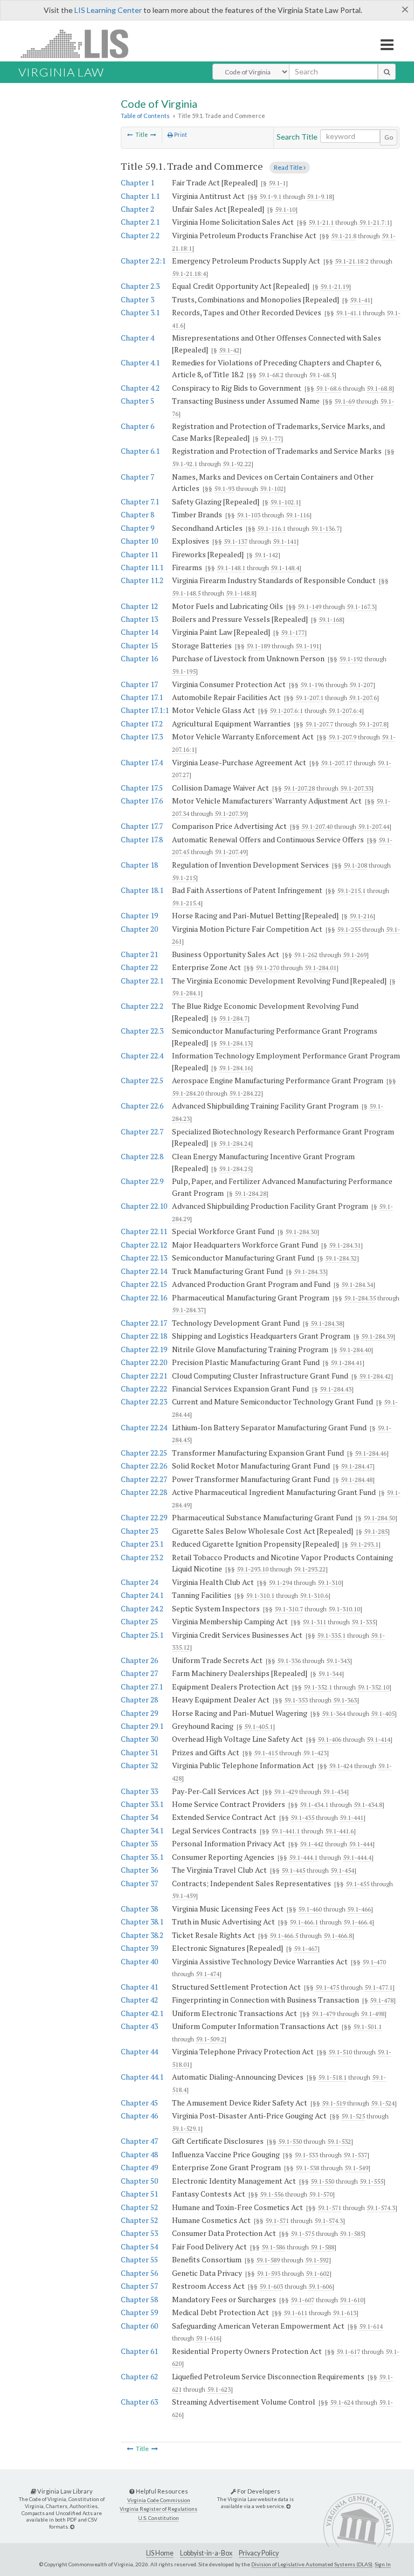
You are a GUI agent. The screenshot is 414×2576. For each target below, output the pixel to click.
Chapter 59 (139, 2312)
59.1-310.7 (289, 1609)
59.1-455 (357, 1884)
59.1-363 (345, 1700)
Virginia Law (61, 72)
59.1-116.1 (271, 528)
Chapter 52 (139, 2207)
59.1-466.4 (358, 1922)
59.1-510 (340, 2052)
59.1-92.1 (185, 464)
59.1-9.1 (270, 196)
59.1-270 (267, 968)
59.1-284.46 (371, 1453)
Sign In (383, 2564)
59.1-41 (360, 300)
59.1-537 (355, 2155)
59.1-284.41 (346, 1363)
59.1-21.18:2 (352, 261)
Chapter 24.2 (142, 1608)
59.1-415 (266, 1753)
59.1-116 (298, 515)
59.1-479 (323, 2014)
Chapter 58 (139, 2299)
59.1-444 (361, 1844)
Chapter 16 (139, 658)
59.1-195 (184, 671)
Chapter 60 (139, 2326)
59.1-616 (208, 2338)
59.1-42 (229, 350)
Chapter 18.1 (142, 890)
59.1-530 (290, 2141)
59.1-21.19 (334, 286)
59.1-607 (302, 2300)
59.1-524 (383, 2103)
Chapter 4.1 (140, 362)
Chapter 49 (139, 2167)
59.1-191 (307, 646)
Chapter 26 (139, 1660)
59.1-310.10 (344, 1609)
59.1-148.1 (231, 568)
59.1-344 (330, 1674)
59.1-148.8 (240, 593)
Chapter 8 (137, 514)
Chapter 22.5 (142, 1080)
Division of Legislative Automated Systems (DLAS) (312, 2564)
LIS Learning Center (108, 10)
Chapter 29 (139, 1713)
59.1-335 (363, 1622)
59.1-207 (361, 685)
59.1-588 (322, 2247)
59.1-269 (355, 955)
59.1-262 (306, 955)
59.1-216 (361, 916)
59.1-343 (338, 1661)
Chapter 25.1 (142, 1635)
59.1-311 (314, 1622)
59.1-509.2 (210, 2039)
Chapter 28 (139, 1699)
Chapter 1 (137, 182)
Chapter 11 (139, 554)
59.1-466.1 (304, 1922)
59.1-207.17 (336, 763)
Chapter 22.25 (144, 1453)
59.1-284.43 (336, 1389)
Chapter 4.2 (140, 388)
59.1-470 (374, 1962)
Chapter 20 (139, 929)
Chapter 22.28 (144, 1492)
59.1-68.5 (322, 375)
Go (389, 137)
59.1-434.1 (314, 1805)
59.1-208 (355, 865)
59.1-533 (306, 2155)
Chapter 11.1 (142, 567)
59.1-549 (356, 2168)
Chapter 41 (139, 1987)
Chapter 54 (139, 2246)
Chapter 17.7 (142, 826)
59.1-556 (272, 2194)
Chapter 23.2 (142, 1557)
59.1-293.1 (364, 1544)
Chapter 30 (139, 1739)
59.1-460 (310, 1909)
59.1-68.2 (271, 375)
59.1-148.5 (186, 593)
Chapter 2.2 (140, 235)
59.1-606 (320, 2286)
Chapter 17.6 (142, 801)
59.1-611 (295, 2313)
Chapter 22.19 (144, 1349)
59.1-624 (342, 2402)
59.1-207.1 (309, 698)
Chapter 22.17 (144, 1323)
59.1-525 (353, 2116)
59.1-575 (302, 2234)
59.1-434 (335, 1792)
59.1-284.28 (250, 1193)
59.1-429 (286, 1792)
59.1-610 (351, 2300)
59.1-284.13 (235, 1043)
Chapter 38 (139, 1909)
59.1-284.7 (233, 1018)
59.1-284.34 (357, 1284)
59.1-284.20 (188, 1093)
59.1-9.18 (319, 196)
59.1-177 (293, 632)
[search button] (387, 72)
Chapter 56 (139, 2273)
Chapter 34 (139, 1817)
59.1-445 (293, 1870)
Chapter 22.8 (142, 1156)
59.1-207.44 (374, 826)
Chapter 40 (139, 1961)
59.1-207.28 (299, 788)
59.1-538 (307, 2168)
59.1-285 (376, 1531)
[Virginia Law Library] (72, 2527)
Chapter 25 (139, 1621)
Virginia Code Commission (159, 2500)
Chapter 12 (139, 606)
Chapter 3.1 (140, 312)
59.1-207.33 (356, 788)
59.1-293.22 (310, 1569)
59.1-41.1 (349, 313)
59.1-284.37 (188, 1310)
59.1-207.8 (372, 724)
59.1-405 (383, 1713)
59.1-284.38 (326, 1323)
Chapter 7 (137, 477)
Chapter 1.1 (140, 196)
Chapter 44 (139, 2051)
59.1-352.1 (318, 1687)
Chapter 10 (139, 541)
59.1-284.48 (357, 1480)
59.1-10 (285, 209)
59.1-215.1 (351, 891)
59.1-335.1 (331, 1635)
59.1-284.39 (377, 1336)
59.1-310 (329, 1583)
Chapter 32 (139, 1765)
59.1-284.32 (341, 1258)
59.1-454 (342, 1870)
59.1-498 (372, 2014)
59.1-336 (289, 1661)
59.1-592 (317, 2260)
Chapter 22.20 (144, 1362)
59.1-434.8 (368, 1805)
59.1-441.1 (285, 1831)
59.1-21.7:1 (374, 222)
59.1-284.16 (235, 1068)
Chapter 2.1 (140, 222)
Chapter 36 (139, 1870)
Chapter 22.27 (144, 1479)
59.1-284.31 (345, 1245)
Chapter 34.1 (142, 1830)
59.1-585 (351, 2234)
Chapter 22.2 (142, 1006)
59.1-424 (341, 1766)
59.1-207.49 (230, 852)
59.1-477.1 (378, 1987)
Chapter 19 (139, 915)
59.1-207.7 (319, 724)
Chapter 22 (139, 967)
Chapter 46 (139, 2115)
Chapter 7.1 (140, 501)
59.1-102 (272, 489)
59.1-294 (280, 1583)
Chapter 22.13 (144, 1258)
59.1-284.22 (245, 1093)
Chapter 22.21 (144, 1376)
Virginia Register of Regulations (158, 2509)
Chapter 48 (139, 2154)
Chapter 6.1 (140, 451)
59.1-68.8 (379, 388)
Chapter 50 (139, 2181)
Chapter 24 (139, 1582)
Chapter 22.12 (144, 1245)
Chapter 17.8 (142, 839)
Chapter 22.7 (142, 1131)
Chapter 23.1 (142, 1544)
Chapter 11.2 (142, 580)
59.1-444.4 (357, 1857)
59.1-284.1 (186, 993)
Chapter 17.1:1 (145, 710)
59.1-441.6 (339, 1831)
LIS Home (160, 2553)
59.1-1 (277, 183)
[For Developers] (288, 2506)
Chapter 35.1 (142, 1857)
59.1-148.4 (285, 568)
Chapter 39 (139, 1948)
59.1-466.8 (338, 1936)
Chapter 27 (139, 1673)
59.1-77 (271, 438)
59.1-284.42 (375, 1376)
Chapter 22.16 (144, 1297)
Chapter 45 (139, 2103)
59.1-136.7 (325, 528)
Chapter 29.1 (142, 1726)
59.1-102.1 (284, 502)
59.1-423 (315, 1753)
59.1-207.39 (230, 813)
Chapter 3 (137, 299)
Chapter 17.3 (142, 736)
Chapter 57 (139, 2286)
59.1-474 (208, 1974)
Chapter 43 (139, 2026)
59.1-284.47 (357, 1466)
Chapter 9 (137, 528)
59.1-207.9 (342, 737)
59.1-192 (351, 659)
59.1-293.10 (253, 1569)
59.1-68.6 (329, 388)
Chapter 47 (139, 2141)
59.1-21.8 (344, 236)
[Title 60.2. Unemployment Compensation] (153, 135)
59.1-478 (382, 2000)
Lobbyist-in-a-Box (206, 2553)
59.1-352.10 (373, 1687)
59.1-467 (306, 1948)
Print (180, 135)
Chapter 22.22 (144, 1389)
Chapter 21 (139, 954)
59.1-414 (378, 1739)
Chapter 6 (137, 426)
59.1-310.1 (260, 1595)
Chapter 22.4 (142, 1055)
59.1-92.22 (237, 464)
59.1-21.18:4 (189, 273)
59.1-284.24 (235, 1143)
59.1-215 (184, 878)
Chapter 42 (139, 2000)
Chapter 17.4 (142, 762)
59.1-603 (271, 2286)
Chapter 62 (139, 2376)
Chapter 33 (139, 1791)
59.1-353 (296, 1700)
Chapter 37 (139, 1883)
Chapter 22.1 (142, 981)
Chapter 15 (139, 645)
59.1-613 (344, 2313)
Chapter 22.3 (142, 1031)
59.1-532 (339, 2141)
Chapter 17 (139, 684)
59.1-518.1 (332, 2077)
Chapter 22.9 (142, 1181)
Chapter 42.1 (142, 2013)
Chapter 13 (139, 619)
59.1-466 (359, 1909)
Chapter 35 (139, 1843)
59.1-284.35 (360, 1298)
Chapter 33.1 (142, 1804)
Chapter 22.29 (144, 1517)
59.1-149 (309, 607)
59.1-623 (219, 2389)
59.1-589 (268, 2260)
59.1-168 (330, 619)
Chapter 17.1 (142, 697)
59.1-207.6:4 (345, 711)
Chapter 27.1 (142, 1687)
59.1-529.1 (186, 2128)
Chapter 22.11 (144, 1231)
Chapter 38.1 (142, 1921)
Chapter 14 (139, 632)
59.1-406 (329, 1739)
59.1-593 (268, 2273)
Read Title (289, 167)
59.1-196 (312, 685)
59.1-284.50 (379, 1518)
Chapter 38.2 (142, 1935)
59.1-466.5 (284, 1936)
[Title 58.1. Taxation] (130, 135)
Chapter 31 (139, 1752)
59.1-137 (236, 541)
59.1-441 (351, 1817)
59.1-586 (273, 2247)
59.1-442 (312, 1844)
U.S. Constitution (158, 2518)
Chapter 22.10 (144, 1206)
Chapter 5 (137, 401)
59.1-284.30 (301, 1232)
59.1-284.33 (310, 1272)
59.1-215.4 (186, 903)
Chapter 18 (139, 865)
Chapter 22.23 (144, 1401)
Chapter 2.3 (140, 286)
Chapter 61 (139, 2351)
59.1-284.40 (355, 1350)
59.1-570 (321, 2194)
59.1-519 (334, 2103)
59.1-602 (318, 2273)
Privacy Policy (259, 2553)
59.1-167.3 (361, 607)
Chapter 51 (139, 2194)
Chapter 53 (139, 2233)
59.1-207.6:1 (286, 711)
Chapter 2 (137, 209)
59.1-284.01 (320, 968)
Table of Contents (145, 116)
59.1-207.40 (317, 826)
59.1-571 (329, 2208)
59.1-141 (285, 541)
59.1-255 (349, 929)
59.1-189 (258, 646)
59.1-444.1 (303, 1857)
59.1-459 (184, 1896)
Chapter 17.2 (142, 723)
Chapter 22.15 (144, 1284)
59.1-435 (302, 1817)
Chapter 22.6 (142, 1106)
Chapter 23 (139, 1531)
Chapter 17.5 (142, 788)
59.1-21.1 (321, 222)
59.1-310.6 (314, 1595)
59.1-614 (371, 2326)
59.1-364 (334, 1713)
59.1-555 (371, 2181)
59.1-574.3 (381, 2208)
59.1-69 (344, 401)
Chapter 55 (139, 2259)
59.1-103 (249, 515)
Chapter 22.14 (144, 1271)
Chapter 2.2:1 (143, 261)
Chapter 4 (137, 338)
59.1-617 (348, 2352)
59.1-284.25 (235, 1169)
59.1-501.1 (367, 2027)
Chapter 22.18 (144, 1336)
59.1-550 (322, 2181)
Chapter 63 (139, 2402)
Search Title (297, 137)
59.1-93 (224, 489)
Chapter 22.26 (144, 1466)
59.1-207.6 (363, 698)
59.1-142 (266, 555)
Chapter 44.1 (142, 2077)
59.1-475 (327, 1987)
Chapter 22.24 (144, 1427)
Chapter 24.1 (142, 1595)
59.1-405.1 (258, 1726)
